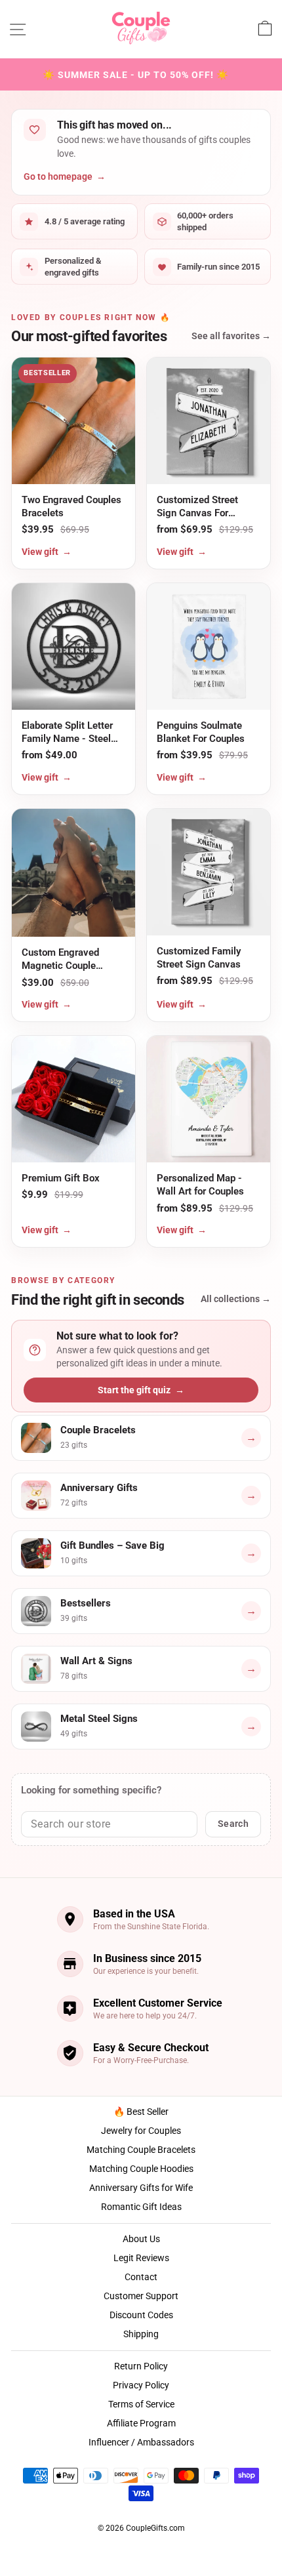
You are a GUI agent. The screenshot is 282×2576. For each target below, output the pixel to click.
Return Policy (141, 2366)
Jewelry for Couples (141, 2131)
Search (233, 1824)
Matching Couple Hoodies (141, 2169)
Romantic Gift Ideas (141, 2207)
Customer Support (141, 2296)
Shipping (141, 2334)
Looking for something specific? (91, 1790)
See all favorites (231, 336)
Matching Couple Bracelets (141, 2150)
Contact (141, 2277)
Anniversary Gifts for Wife (141, 2188)
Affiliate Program (141, 2423)
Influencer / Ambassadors (141, 2442)
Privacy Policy (141, 2385)
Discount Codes (141, 2315)
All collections (236, 1299)
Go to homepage (65, 176)
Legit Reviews (141, 2258)
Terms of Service (141, 2404)
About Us (141, 2239)
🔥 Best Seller (141, 2112)
